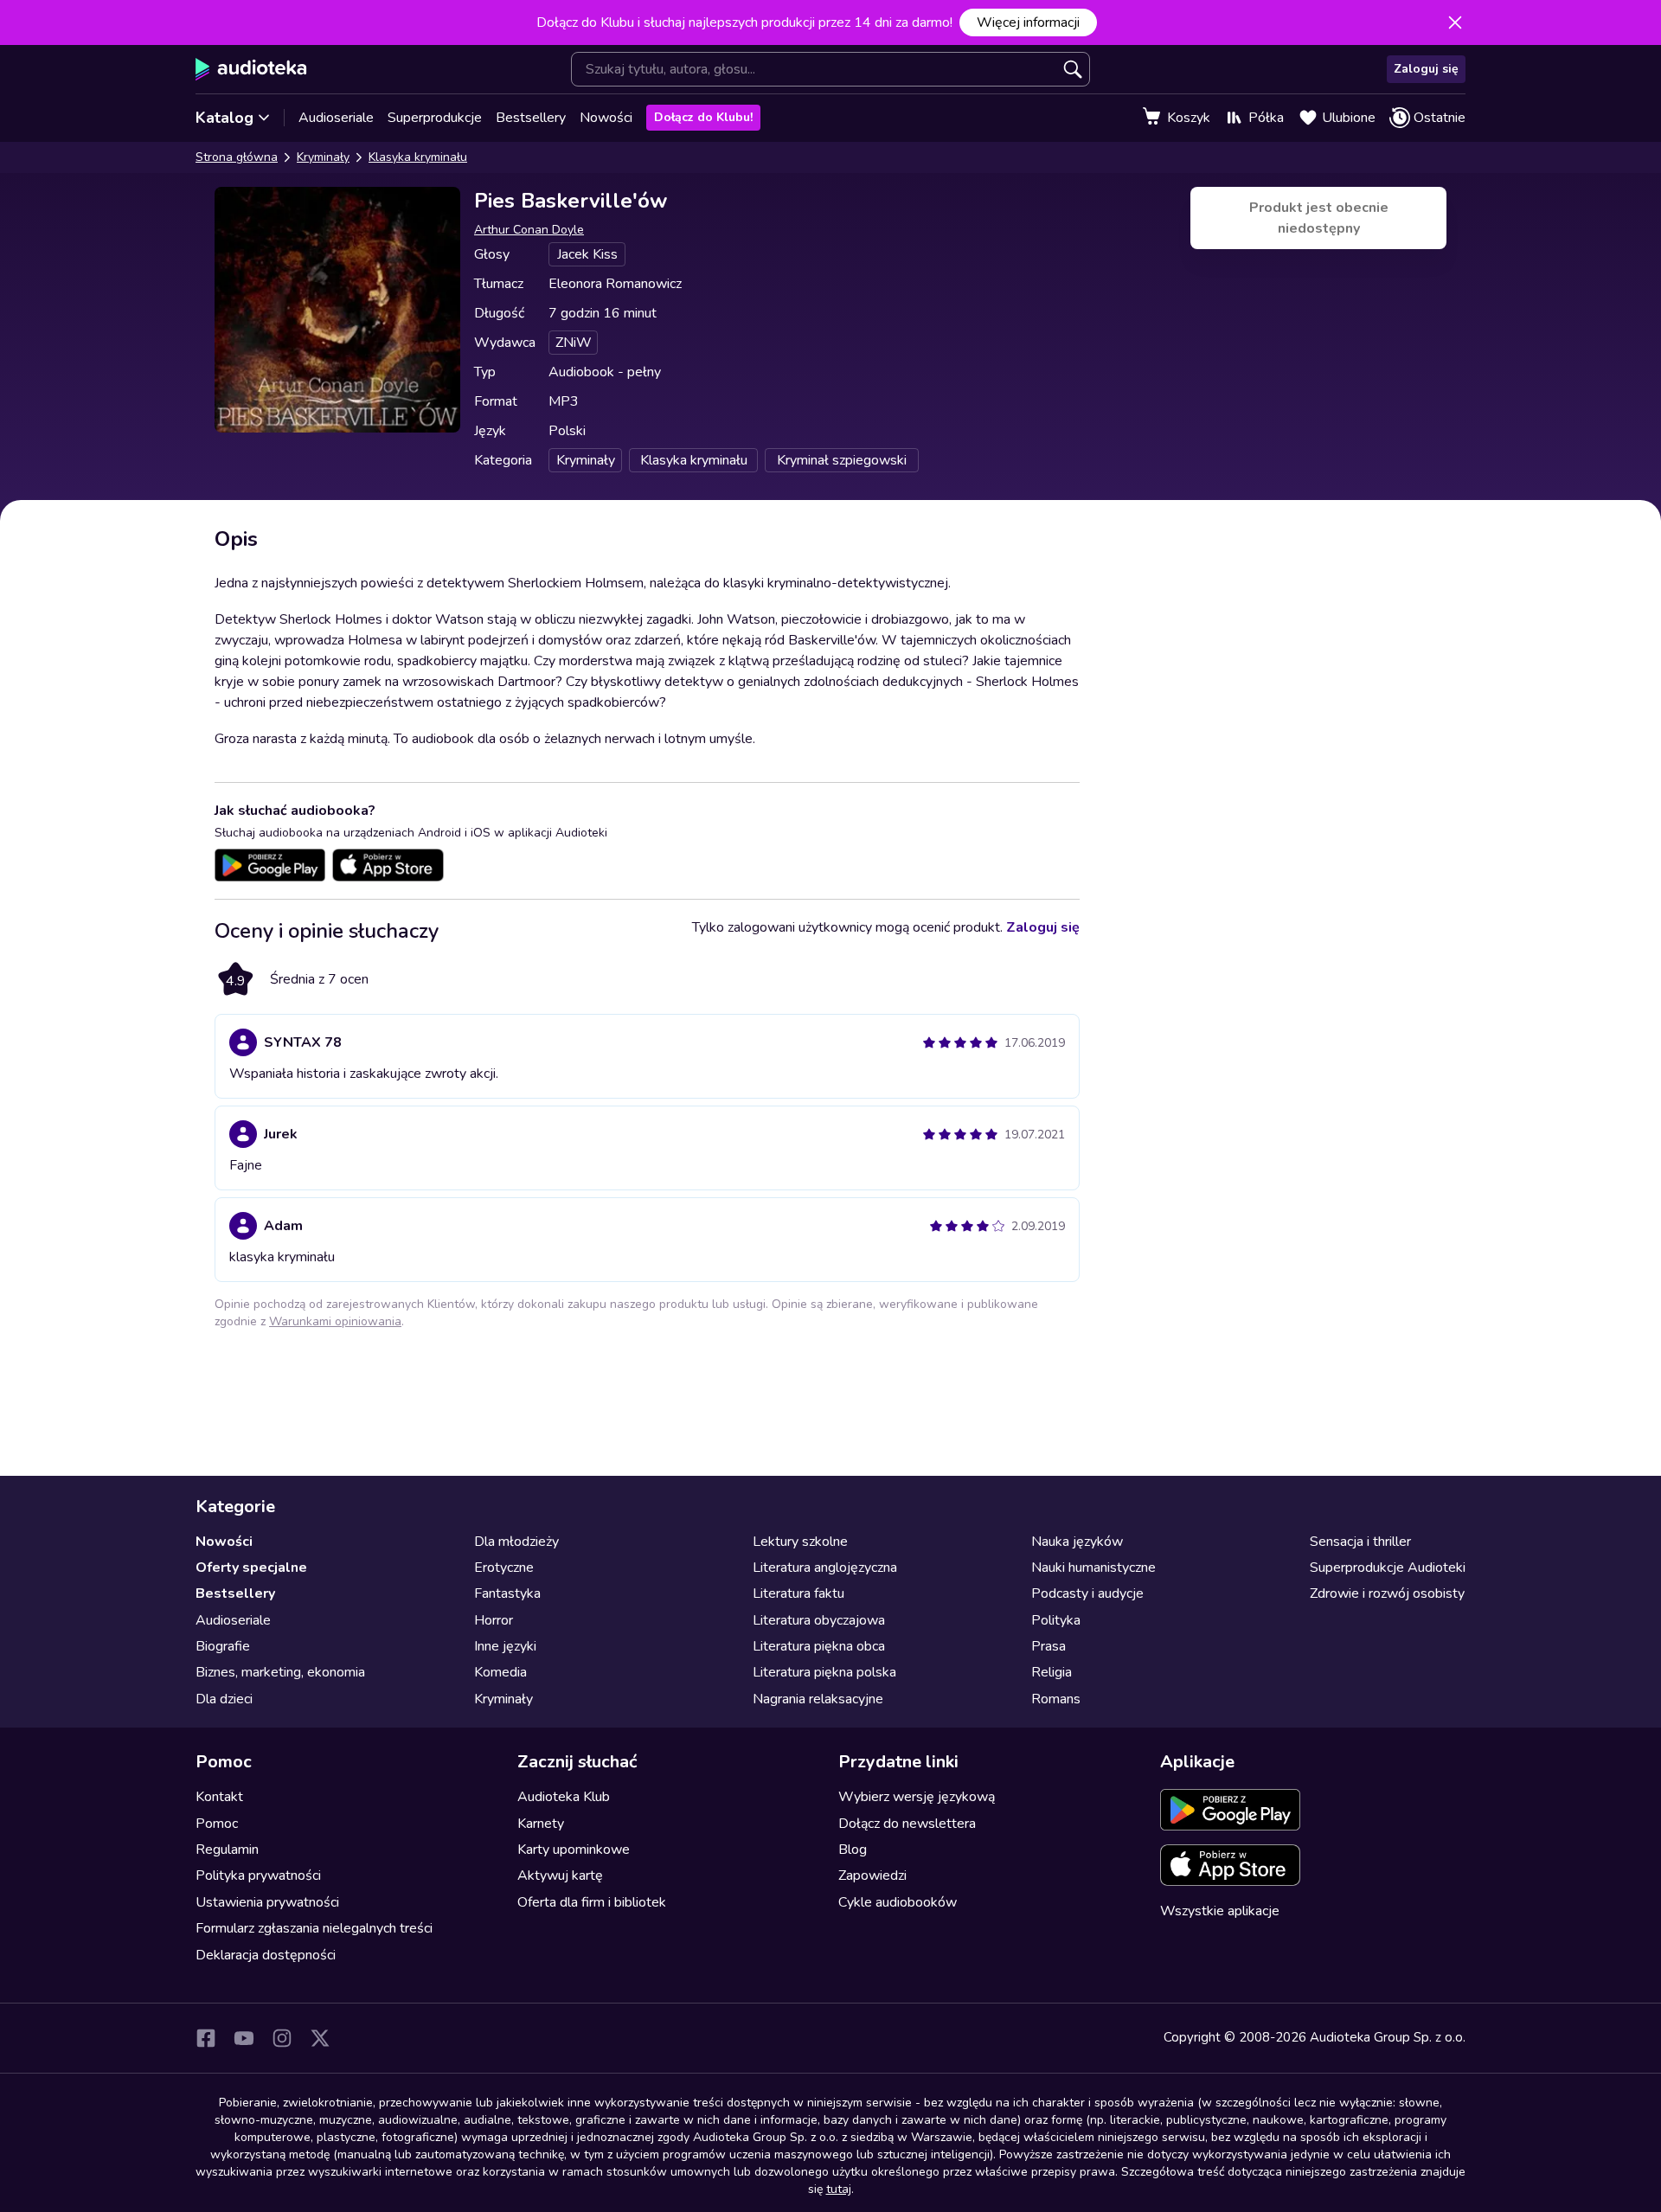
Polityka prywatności (258, 1875)
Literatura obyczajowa (819, 1620)
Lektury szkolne (800, 1542)
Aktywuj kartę (560, 1875)
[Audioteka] (251, 69)
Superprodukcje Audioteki (1388, 1568)
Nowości (606, 118)
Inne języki (505, 1646)
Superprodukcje (435, 118)
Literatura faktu (798, 1593)
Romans (1056, 1699)
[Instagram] (282, 2038)
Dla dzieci (224, 1699)
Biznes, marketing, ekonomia (280, 1672)
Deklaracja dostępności (266, 1955)
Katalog (224, 118)
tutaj (839, 2189)
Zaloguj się (1426, 69)
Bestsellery (531, 118)
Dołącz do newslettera (907, 1824)
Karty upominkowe (574, 1850)
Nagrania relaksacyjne (818, 1699)
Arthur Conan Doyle (529, 230)
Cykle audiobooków (898, 1902)
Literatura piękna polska (824, 1672)
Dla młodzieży (516, 1542)
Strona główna (237, 157)
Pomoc (217, 1824)
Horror (494, 1620)
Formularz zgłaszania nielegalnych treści (314, 1928)
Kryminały (323, 157)
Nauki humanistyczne (1093, 1568)
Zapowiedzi (872, 1875)
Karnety (541, 1824)
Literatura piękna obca (819, 1646)
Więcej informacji (1028, 22)
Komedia (500, 1672)
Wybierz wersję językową (917, 1797)
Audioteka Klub (564, 1797)
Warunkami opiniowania (335, 1321)
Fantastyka (507, 1593)
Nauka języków (1077, 1542)
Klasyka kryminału (418, 157)
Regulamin (227, 1850)
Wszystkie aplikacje (1220, 1911)
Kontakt (219, 1797)
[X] (320, 2038)
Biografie (223, 1646)
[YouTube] (244, 2038)
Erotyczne (504, 1568)
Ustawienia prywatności (267, 1902)
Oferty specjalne (251, 1568)
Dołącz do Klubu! (703, 117)
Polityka (1056, 1620)
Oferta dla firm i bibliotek (592, 1902)
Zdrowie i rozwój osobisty (1387, 1593)
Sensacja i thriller (1360, 1542)
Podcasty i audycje (1087, 1593)
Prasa (1049, 1646)
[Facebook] (206, 2038)
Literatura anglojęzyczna (825, 1568)
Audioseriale (336, 118)
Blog (853, 1850)
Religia (1052, 1672)
